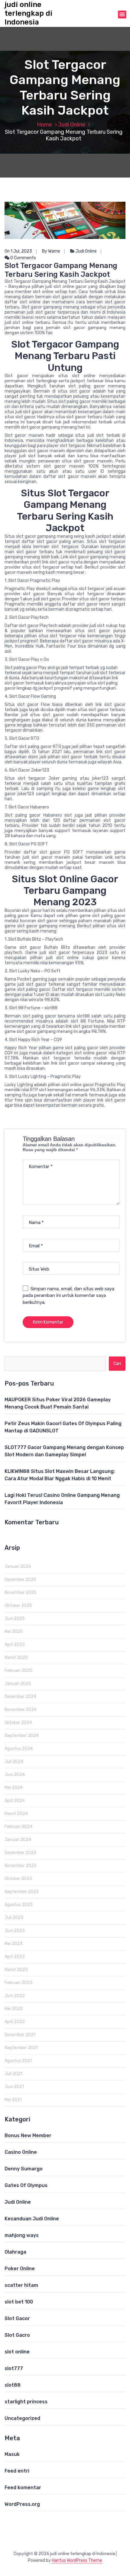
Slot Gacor (17, 2318)
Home (44, 125)
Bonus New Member (28, 2135)
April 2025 (15, 1645)
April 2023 (15, 1957)
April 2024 (15, 1801)
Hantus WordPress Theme (77, 2560)
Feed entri (17, 2471)
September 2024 (22, 1736)
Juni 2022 (15, 1996)
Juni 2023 (15, 1931)
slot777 (14, 2368)
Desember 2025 (20, 1580)
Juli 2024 (14, 1762)
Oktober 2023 (18, 1879)
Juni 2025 (15, 1619)
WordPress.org (22, 2504)
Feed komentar (23, 2488)
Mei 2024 (14, 1788)
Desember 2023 (20, 1853)
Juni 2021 (14, 2087)
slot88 (13, 2385)
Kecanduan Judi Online (32, 2219)
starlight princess (26, 2402)
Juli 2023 (14, 1918)
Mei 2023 (14, 1944)
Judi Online (72, 125)
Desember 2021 (20, 2035)
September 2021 (21, 2048)
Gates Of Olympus (26, 2185)
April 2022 (15, 2022)
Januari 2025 (18, 1684)
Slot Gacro (17, 2335)
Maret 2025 (16, 1658)
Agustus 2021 (18, 2061)
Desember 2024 (20, 1697)
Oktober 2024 (18, 1723)
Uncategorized (22, 2418)
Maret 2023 (16, 1970)
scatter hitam (21, 2285)
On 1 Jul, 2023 (18, 251)
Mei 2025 (14, 1632)
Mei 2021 (13, 2100)
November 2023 (21, 1866)
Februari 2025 (18, 1671)
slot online (17, 2352)
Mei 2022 (14, 2009)
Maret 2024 (16, 1814)
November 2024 (21, 1710)
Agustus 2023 (19, 1905)
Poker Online (20, 2269)
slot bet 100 (19, 2302)
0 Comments (23, 258)
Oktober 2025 (18, 1606)
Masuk (12, 2454)
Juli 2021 (13, 2074)
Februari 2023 (18, 1983)
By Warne (51, 251)
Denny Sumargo (24, 2169)
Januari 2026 (18, 1567)
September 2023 (22, 1892)
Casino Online (21, 2152)
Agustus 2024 (19, 1749)
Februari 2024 (18, 1827)
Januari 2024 (18, 1840)
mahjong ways (22, 2235)
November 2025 (21, 1593)
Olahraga (15, 2252)
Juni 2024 (15, 1775)
